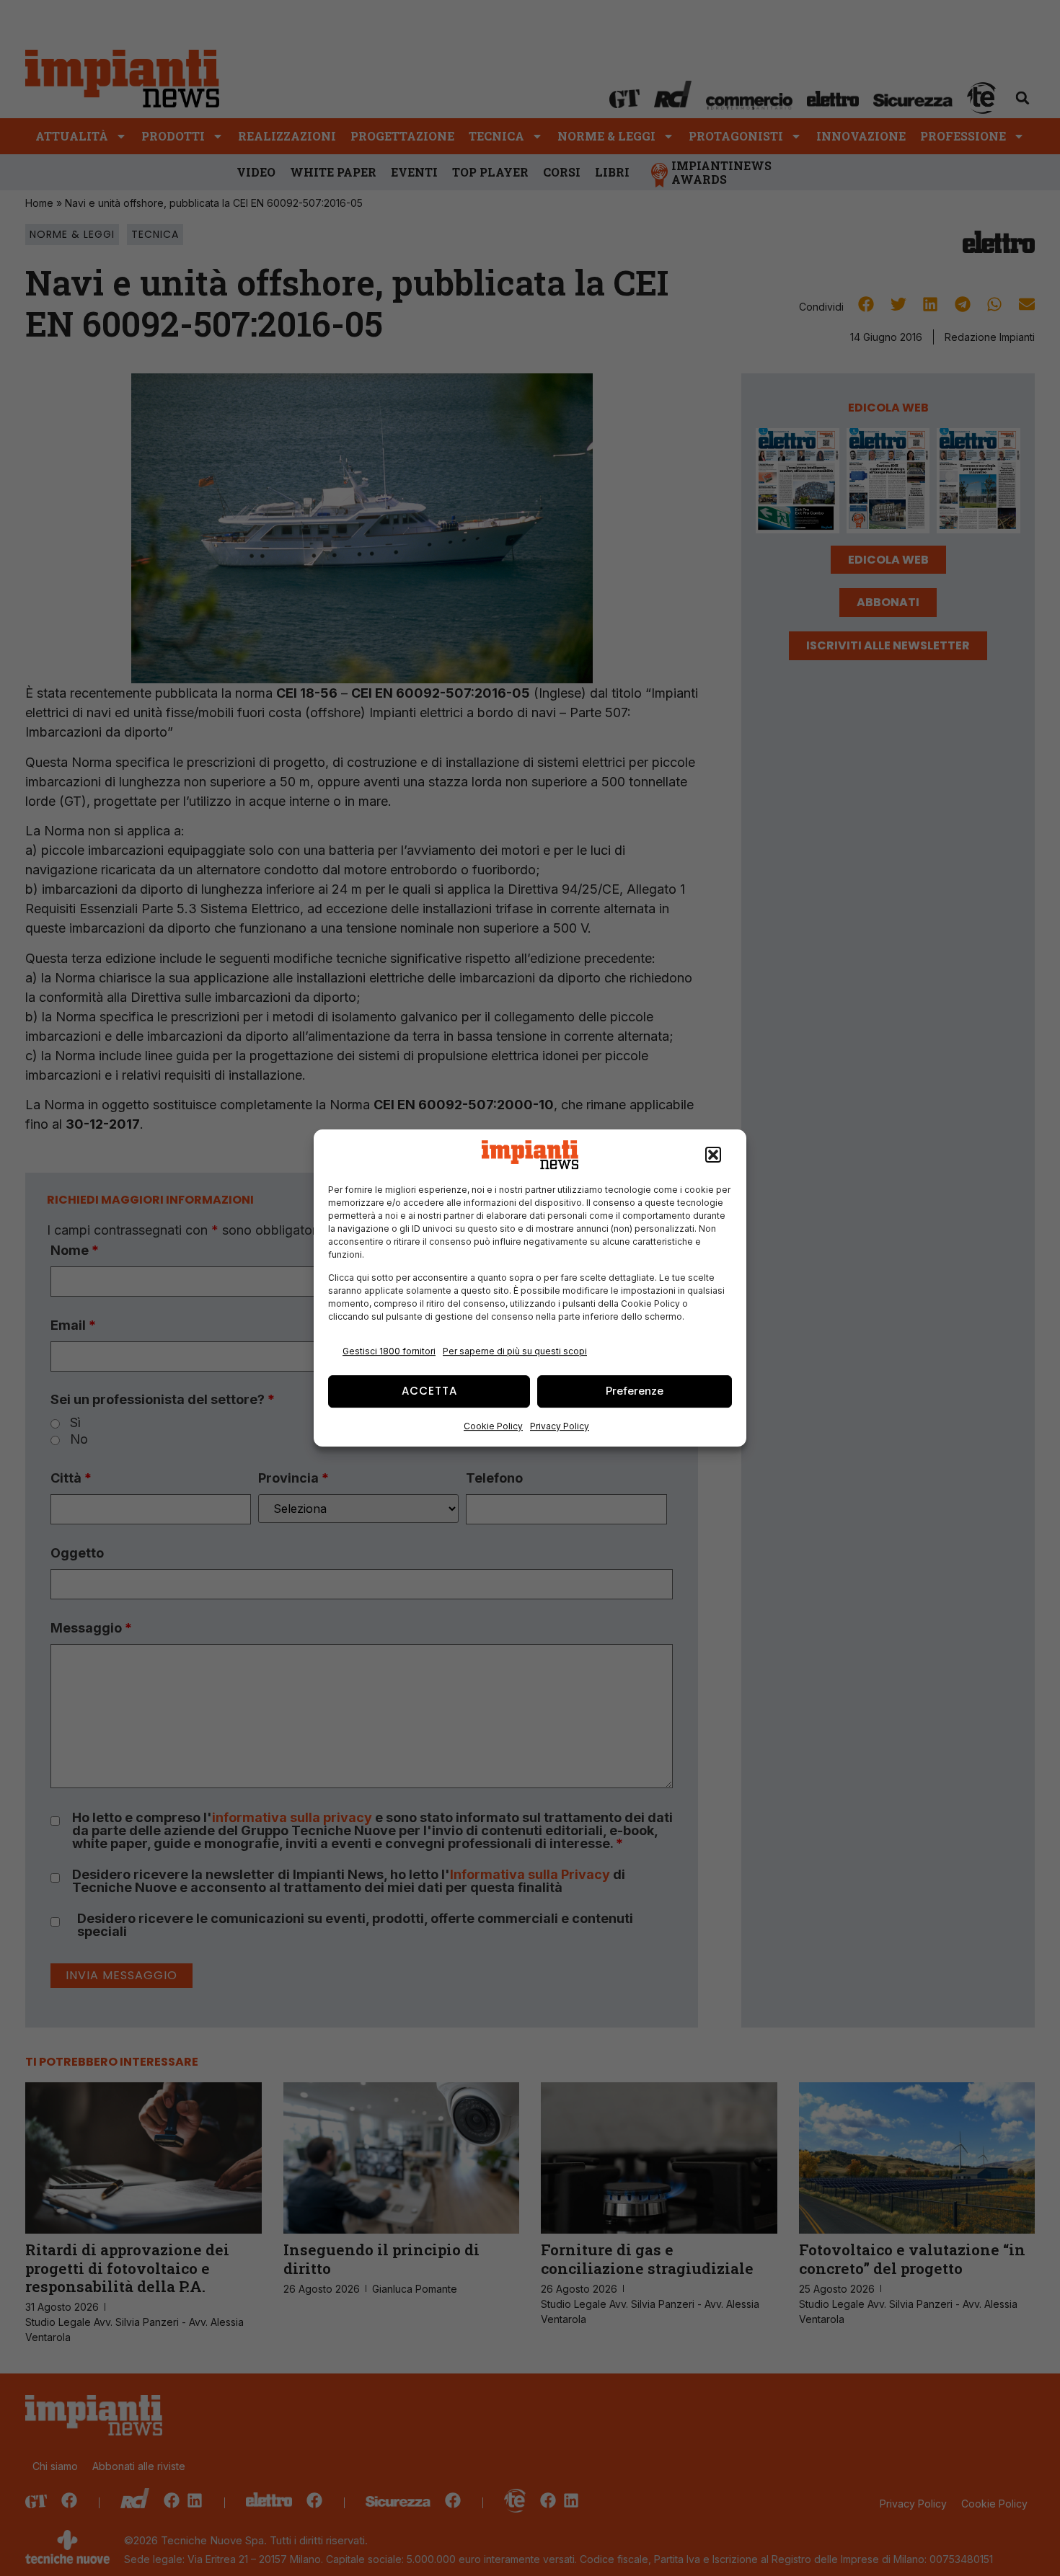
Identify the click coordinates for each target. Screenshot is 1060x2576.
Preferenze (635, 1391)
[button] (713, 1155)
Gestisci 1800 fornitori (389, 1351)
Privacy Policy (560, 1426)
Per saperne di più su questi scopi (515, 1351)
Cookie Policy (493, 1426)
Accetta (429, 1391)
